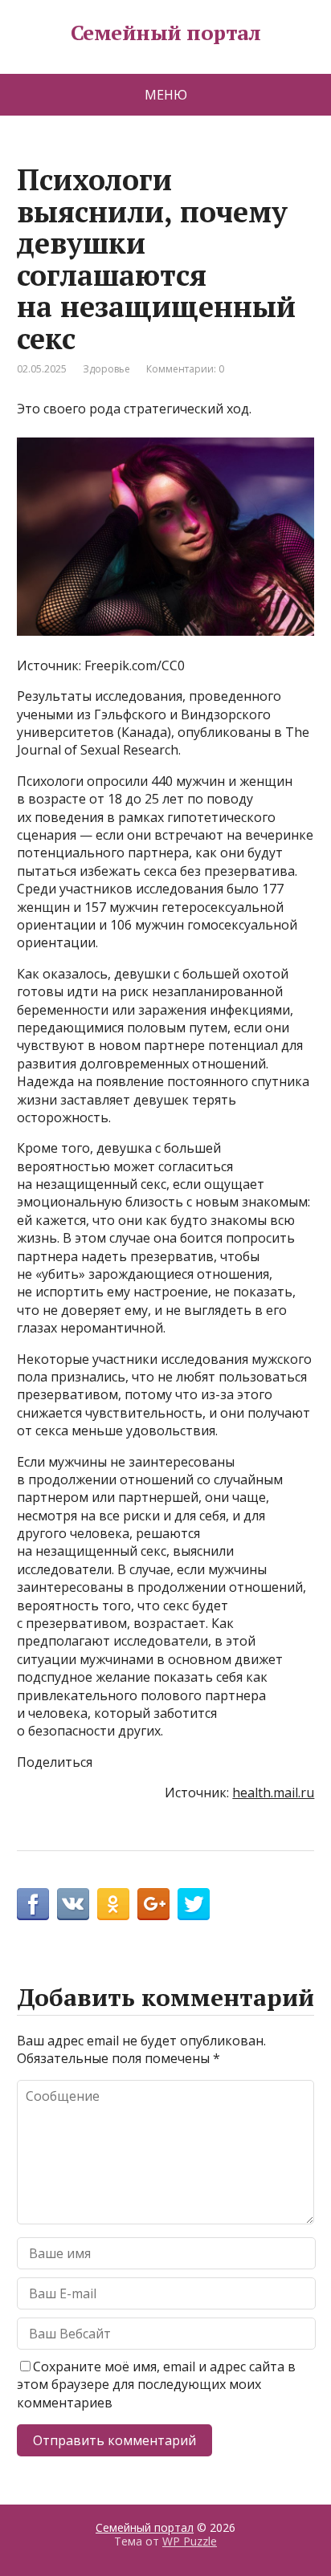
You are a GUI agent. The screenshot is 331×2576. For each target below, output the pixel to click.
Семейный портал (165, 33)
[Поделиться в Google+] (153, 1904)
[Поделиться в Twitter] (194, 1904)
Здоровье (106, 369)
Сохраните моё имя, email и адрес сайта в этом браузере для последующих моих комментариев (156, 2385)
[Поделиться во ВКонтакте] (73, 1904)
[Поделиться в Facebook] (33, 1904)
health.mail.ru (273, 1793)
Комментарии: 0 (185, 369)
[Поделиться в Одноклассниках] (113, 1904)
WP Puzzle (190, 2541)
